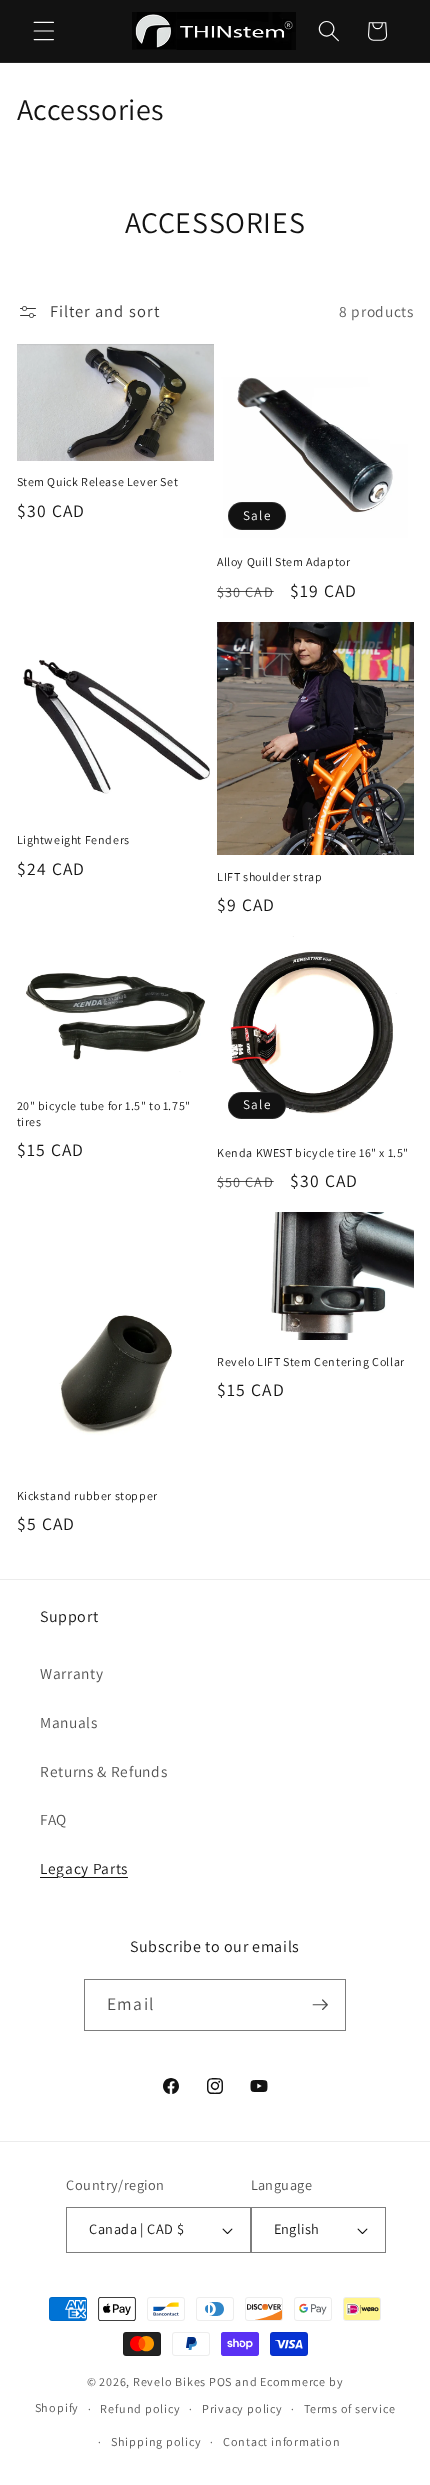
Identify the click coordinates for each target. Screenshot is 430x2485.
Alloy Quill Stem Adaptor (283, 561)
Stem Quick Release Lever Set (98, 481)
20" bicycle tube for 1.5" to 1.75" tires (104, 1113)
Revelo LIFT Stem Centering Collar (311, 1361)
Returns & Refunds (103, 1771)
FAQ (53, 1819)
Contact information (282, 2441)
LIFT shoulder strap (269, 876)
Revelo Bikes (169, 2381)
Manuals (69, 1722)
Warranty (71, 1673)
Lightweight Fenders (73, 839)
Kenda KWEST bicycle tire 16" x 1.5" (313, 1152)
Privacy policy (242, 2408)
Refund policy (140, 2408)
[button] (44, 31)
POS (220, 2381)
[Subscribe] (320, 2005)
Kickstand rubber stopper (87, 1495)
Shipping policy (156, 2441)
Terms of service (349, 2408)
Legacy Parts (84, 1868)
